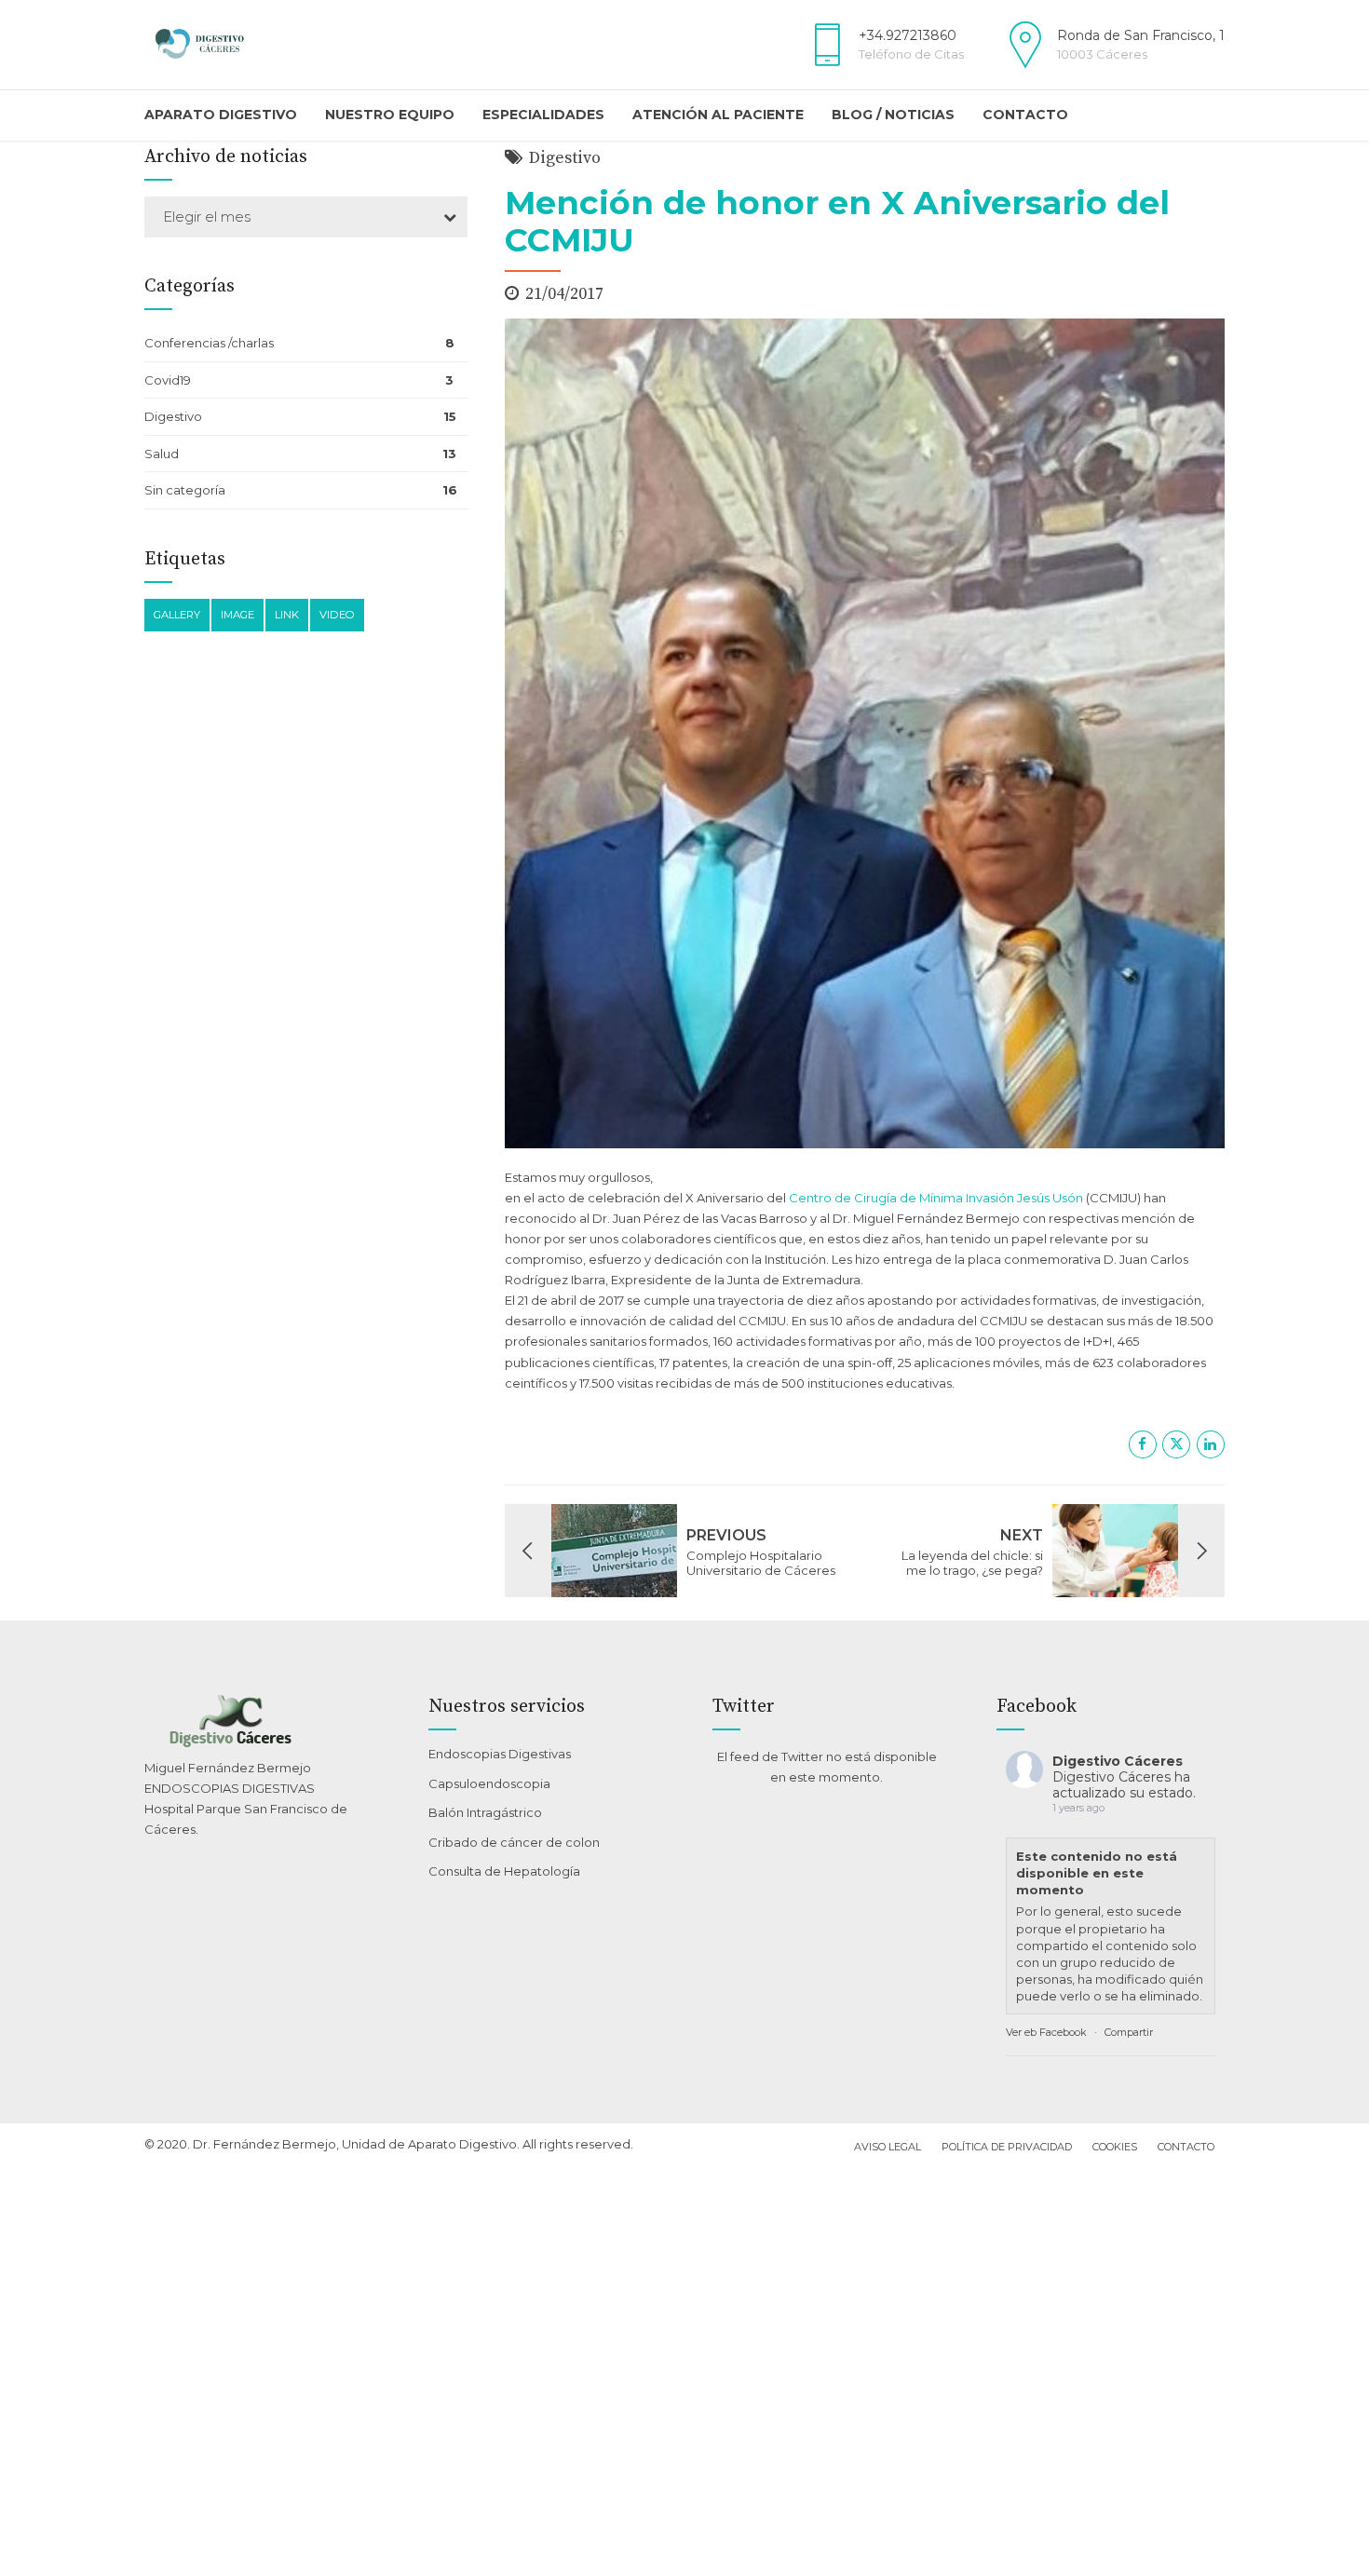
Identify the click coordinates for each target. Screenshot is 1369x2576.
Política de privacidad (1007, 2147)
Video (337, 615)
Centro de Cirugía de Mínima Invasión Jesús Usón (936, 1198)
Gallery (177, 615)
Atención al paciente (718, 115)
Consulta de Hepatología (504, 1871)
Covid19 (168, 380)
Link (287, 615)
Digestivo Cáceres (1118, 1761)
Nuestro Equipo (390, 115)
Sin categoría (185, 490)
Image (237, 615)
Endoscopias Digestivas (500, 1754)
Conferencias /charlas (209, 343)
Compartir (1129, 2032)
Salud (162, 454)
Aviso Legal (888, 2147)
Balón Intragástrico (485, 1812)
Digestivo (565, 158)
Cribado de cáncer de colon (514, 1842)
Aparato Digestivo (221, 115)
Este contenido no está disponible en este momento (1097, 1873)
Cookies (1115, 2147)
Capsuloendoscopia (489, 1783)
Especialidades (543, 115)
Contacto (1025, 115)
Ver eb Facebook (1046, 2032)
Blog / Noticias (893, 115)
